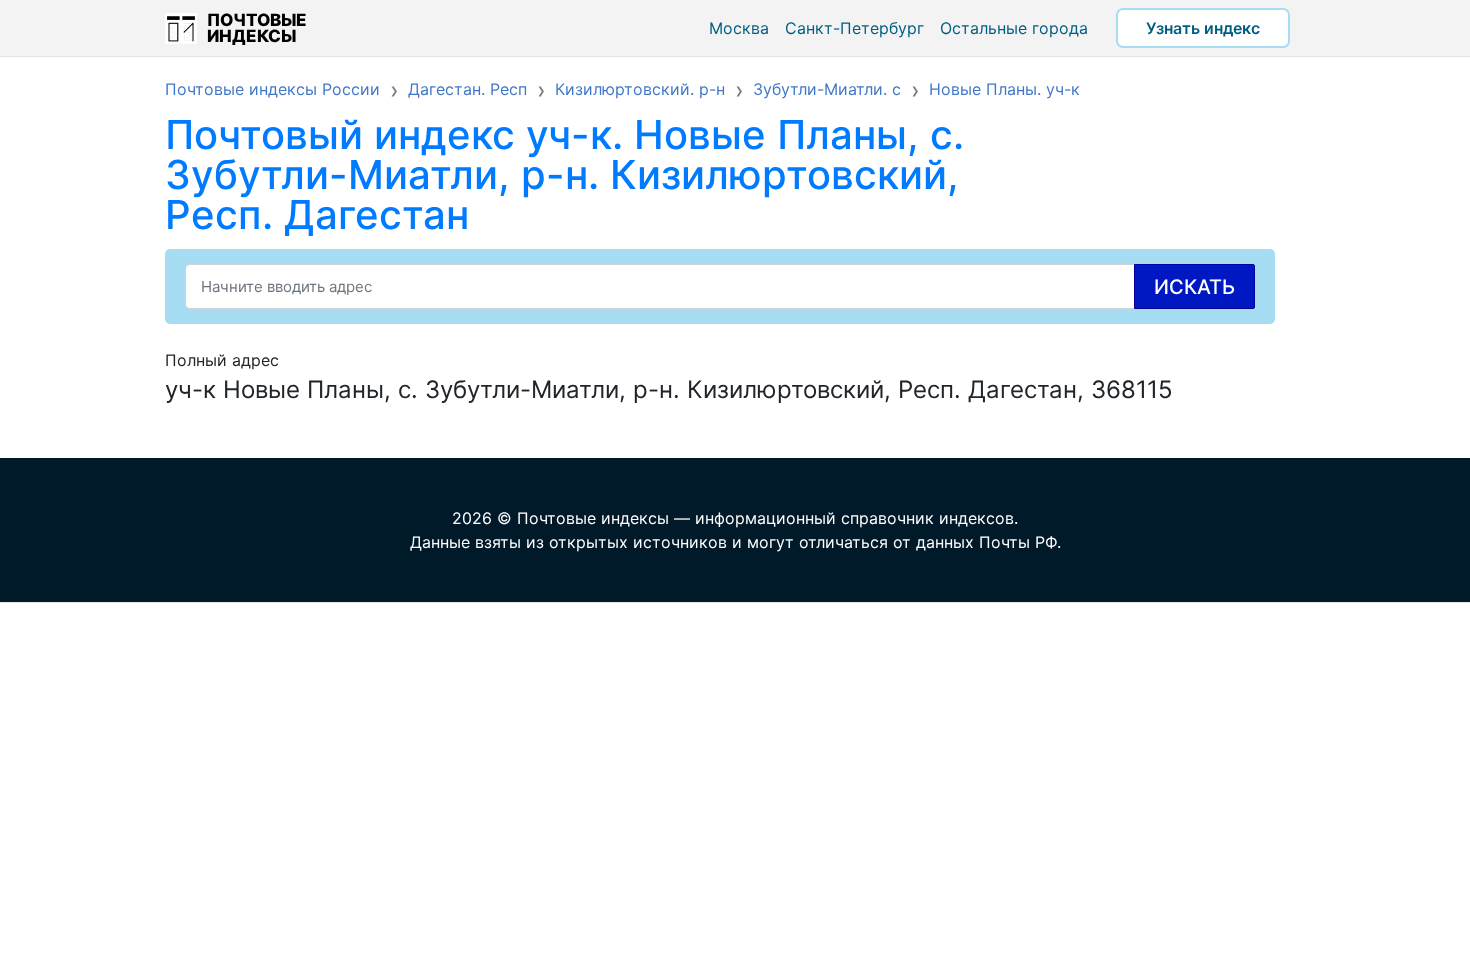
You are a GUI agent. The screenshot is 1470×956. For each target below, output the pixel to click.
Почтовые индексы (257, 28)
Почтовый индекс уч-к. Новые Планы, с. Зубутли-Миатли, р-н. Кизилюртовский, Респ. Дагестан (564, 174)
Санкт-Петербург (854, 28)
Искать (1194, 287)
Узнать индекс (1203, 28)
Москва (739, 28)
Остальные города (1014, 28)
